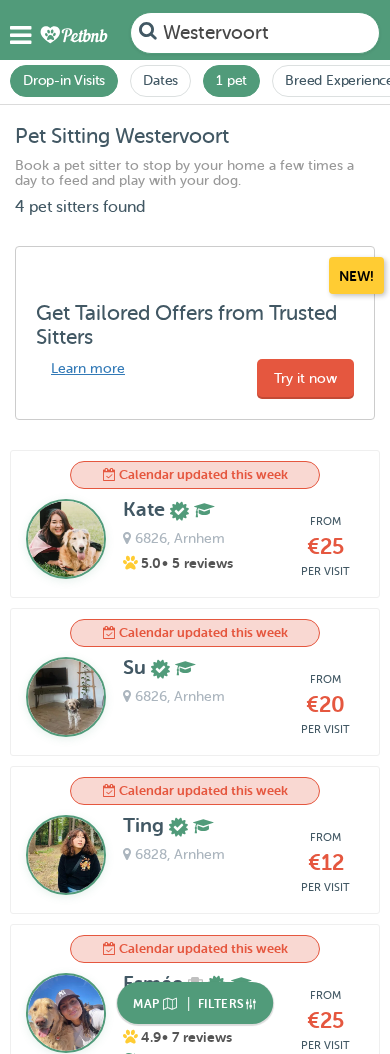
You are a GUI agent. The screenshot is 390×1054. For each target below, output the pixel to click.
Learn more (88, 368)
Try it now (305, 378)
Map (148, 1004)
